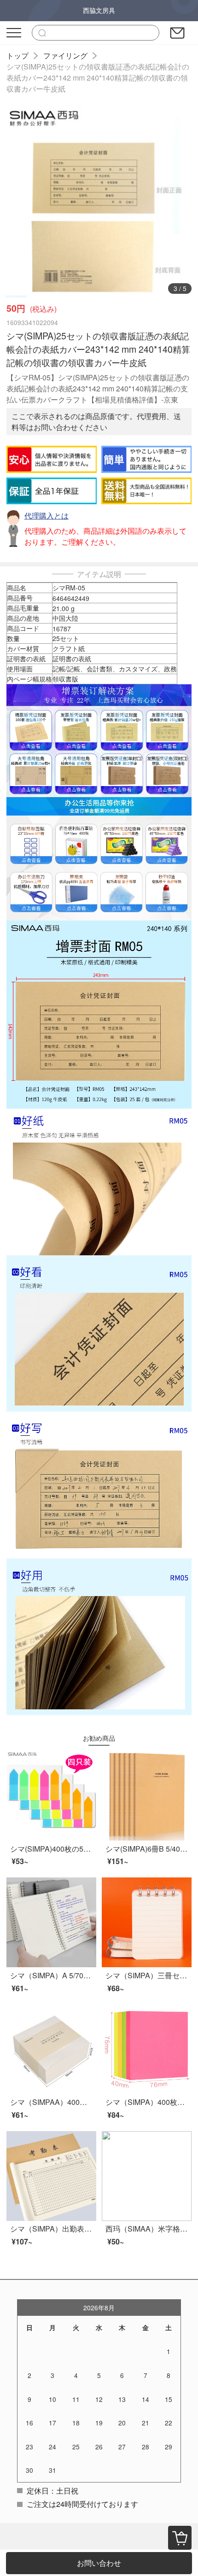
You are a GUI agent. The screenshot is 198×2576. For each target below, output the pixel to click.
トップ (17, 55)
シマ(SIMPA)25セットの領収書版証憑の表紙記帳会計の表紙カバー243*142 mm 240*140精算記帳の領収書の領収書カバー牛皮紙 (98, 78)
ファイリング (65, 55)
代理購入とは (47, 516)
